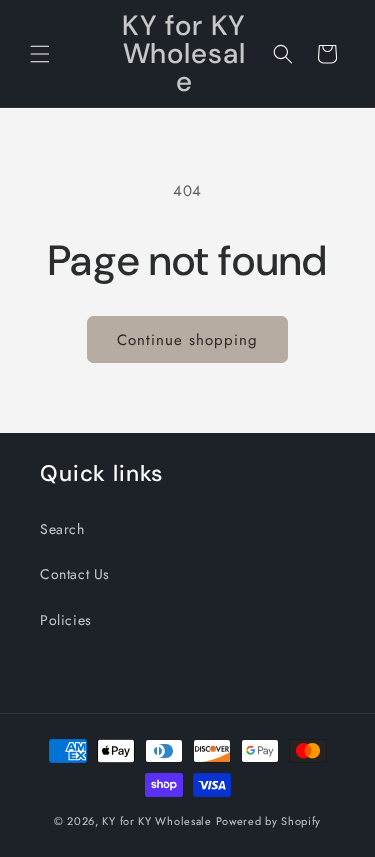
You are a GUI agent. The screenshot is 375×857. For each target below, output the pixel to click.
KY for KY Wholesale (156, 821)
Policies (66, 620)
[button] (40, 54)
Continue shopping (187, 340)
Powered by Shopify (269, 821)
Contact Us (75, 574)
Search (62, 529)
